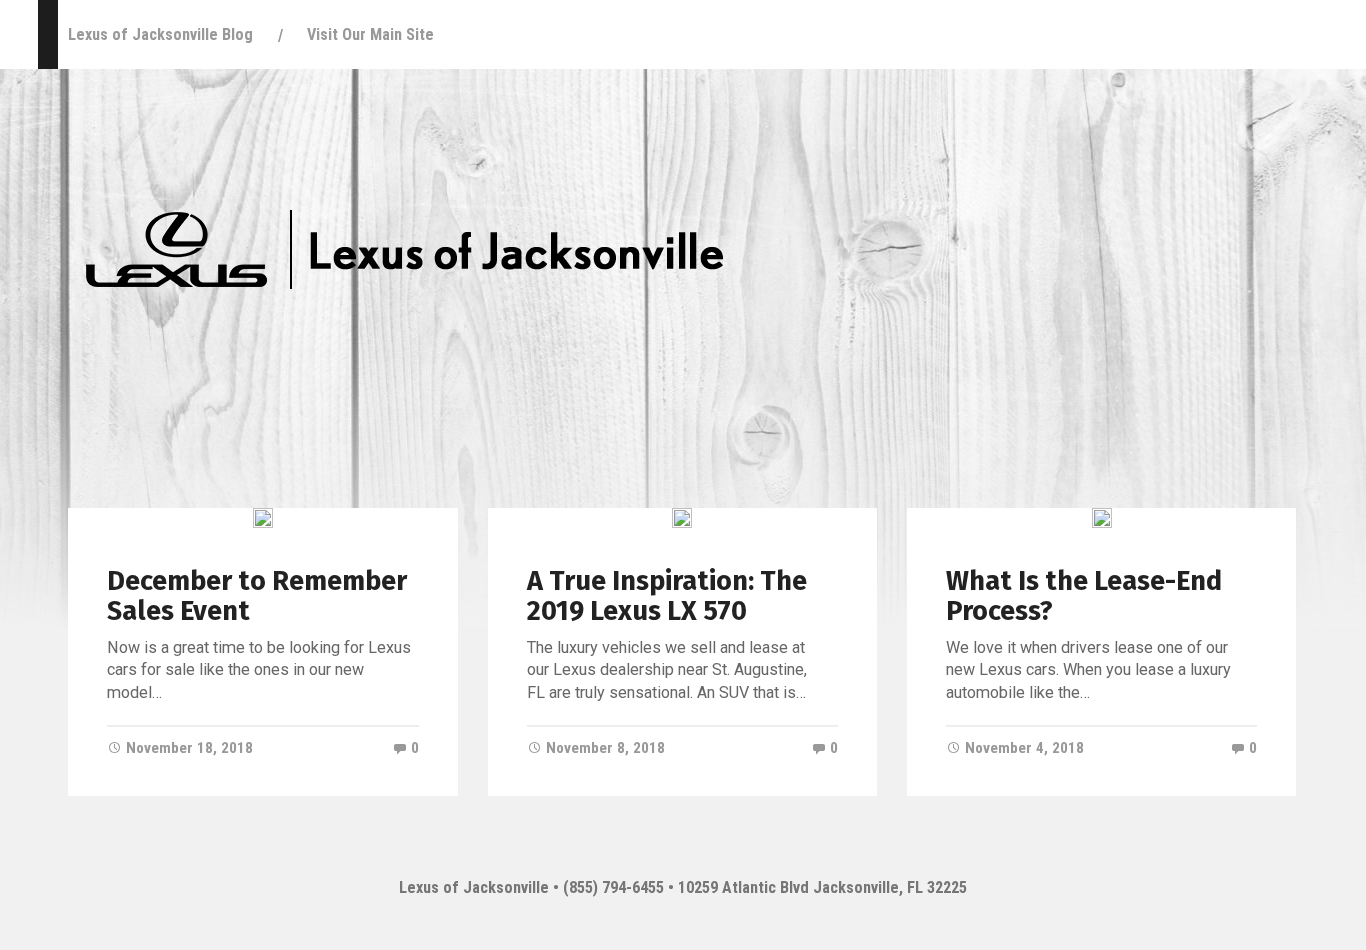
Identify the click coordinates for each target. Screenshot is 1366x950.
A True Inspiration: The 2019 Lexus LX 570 (667, 596)
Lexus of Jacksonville (474, 887)
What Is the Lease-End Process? (1084, 596)
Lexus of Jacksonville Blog (160, 34)
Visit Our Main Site (370, 34)
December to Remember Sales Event (257, 596)
